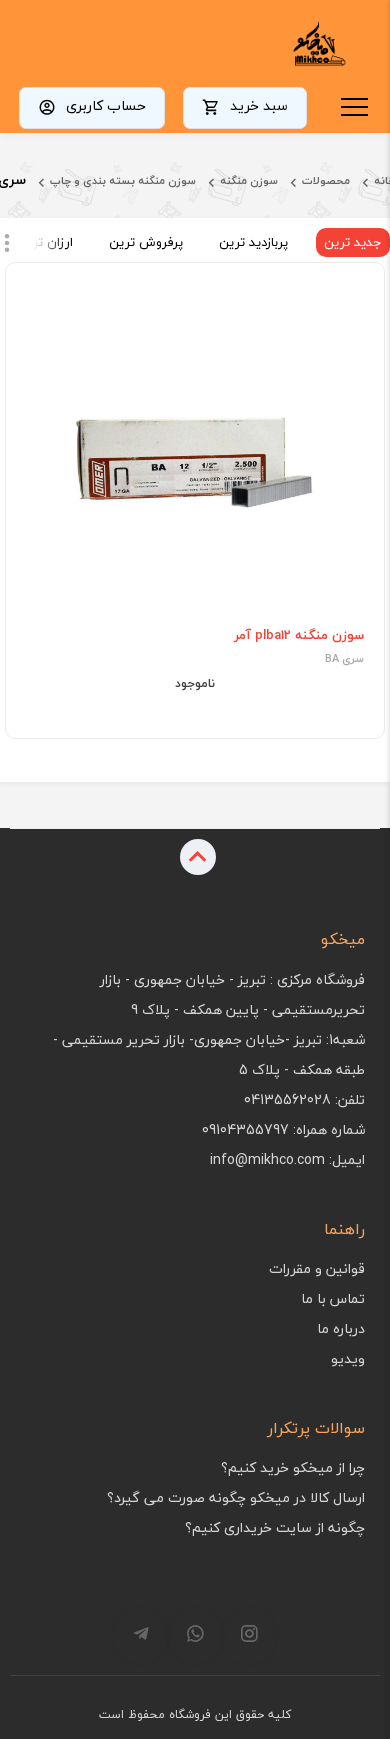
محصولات (326, 180)
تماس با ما (333, 1298)
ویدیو (348, 1358)
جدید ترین (353, 242)
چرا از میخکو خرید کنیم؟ (293, 1467)
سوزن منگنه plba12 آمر (299, 635)
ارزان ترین (45, 242)
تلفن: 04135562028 (304, 1099)
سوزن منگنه (249, 180)
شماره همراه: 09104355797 (283, 1129)
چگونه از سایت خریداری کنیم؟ (275, 1527)
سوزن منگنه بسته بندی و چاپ (123, 180)
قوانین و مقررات (317, 1268)
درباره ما (341, 1328)
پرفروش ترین (146, 242)
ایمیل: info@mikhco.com (287, 1159)
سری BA (344, 659)
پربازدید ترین (253, 242)
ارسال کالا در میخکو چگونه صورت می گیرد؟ (236, 1497)
